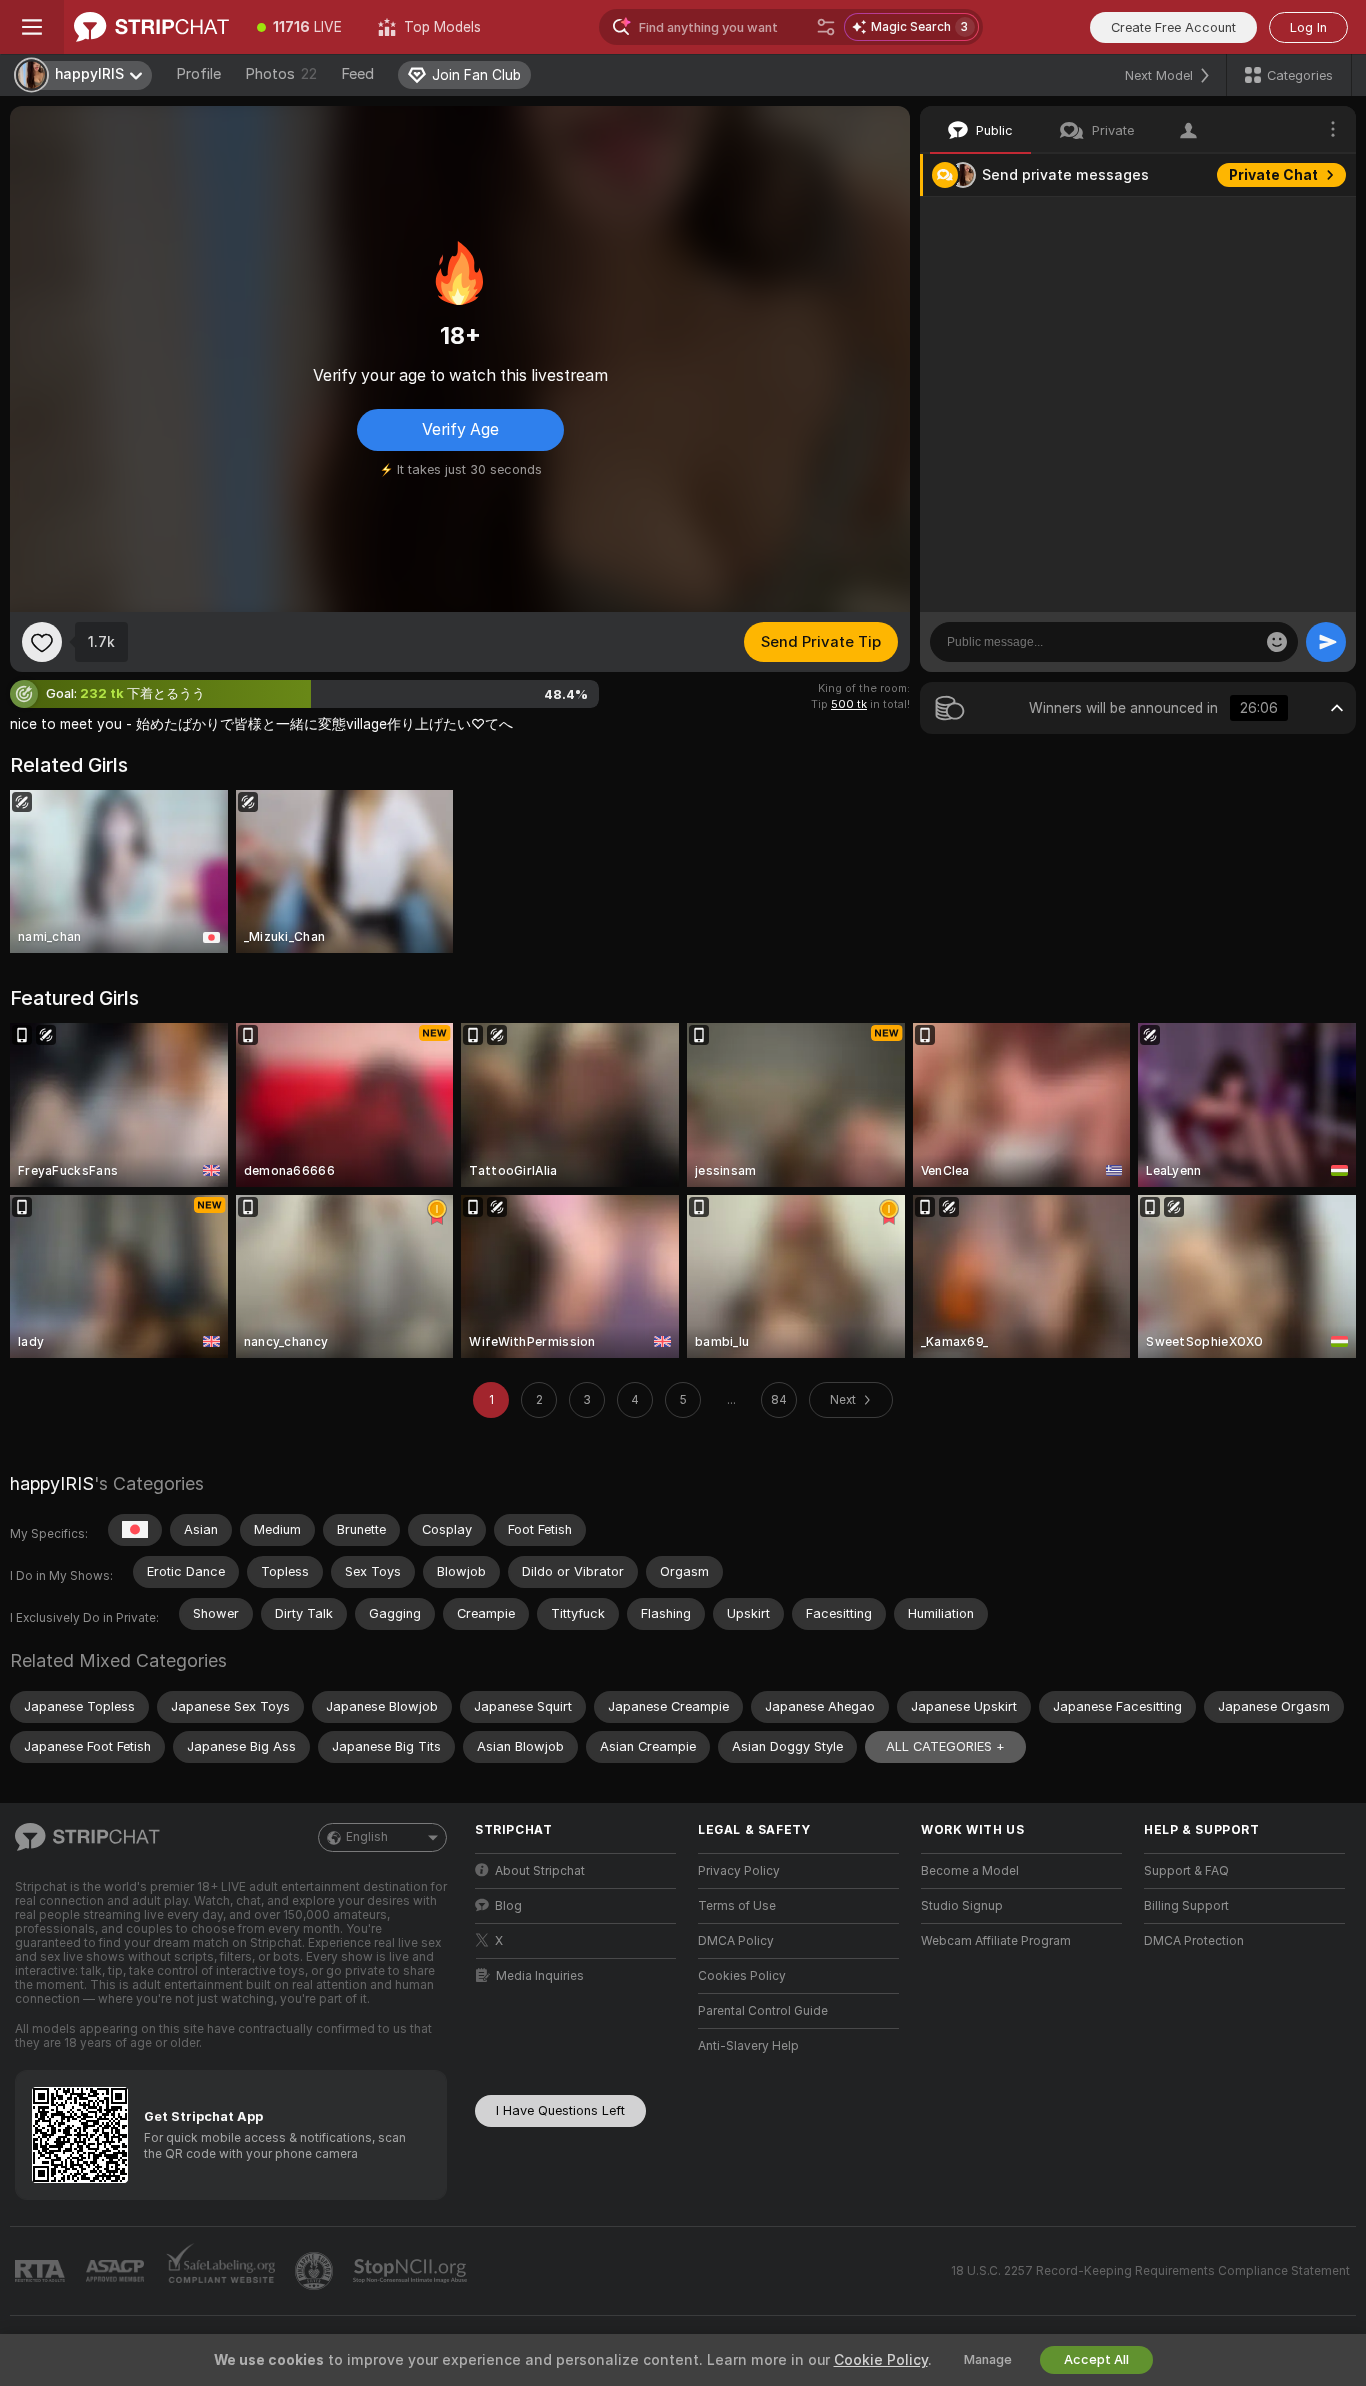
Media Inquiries (540, 1976)
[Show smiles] (1277, 642)
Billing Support (1186, 1906)
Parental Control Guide (763, 2011)
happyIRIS (52, 1483)
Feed (357, 74)
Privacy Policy (739, 1871)
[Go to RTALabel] (42, 2271)
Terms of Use (737, 1906)
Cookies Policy (742, 1976)
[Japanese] (135, 1530)
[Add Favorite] (42, 642)
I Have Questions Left (560, 2110)
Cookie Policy (881, 2360)
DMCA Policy (736, 1941)
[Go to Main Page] (151, 27)
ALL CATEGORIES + (945, 1746)
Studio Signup (962, 1906)
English (367, 1837)
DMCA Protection (1194, 1941)
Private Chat (1273, 175)
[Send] (1326, 642)
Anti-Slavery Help (748, 2046)
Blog (508, 1906)
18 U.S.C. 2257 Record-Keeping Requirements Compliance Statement (1150, 2271)
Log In (1308, 27)
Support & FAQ (1186, 1871)
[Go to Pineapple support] (316, 2271)
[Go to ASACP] (117, 2271)
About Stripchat (540, 1871)
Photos (281, 74)
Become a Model (970, 1871)
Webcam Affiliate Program (996, 1941)
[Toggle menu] (32, 27)
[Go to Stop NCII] (412, 2271)
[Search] (826, 27)
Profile (198, 74)
